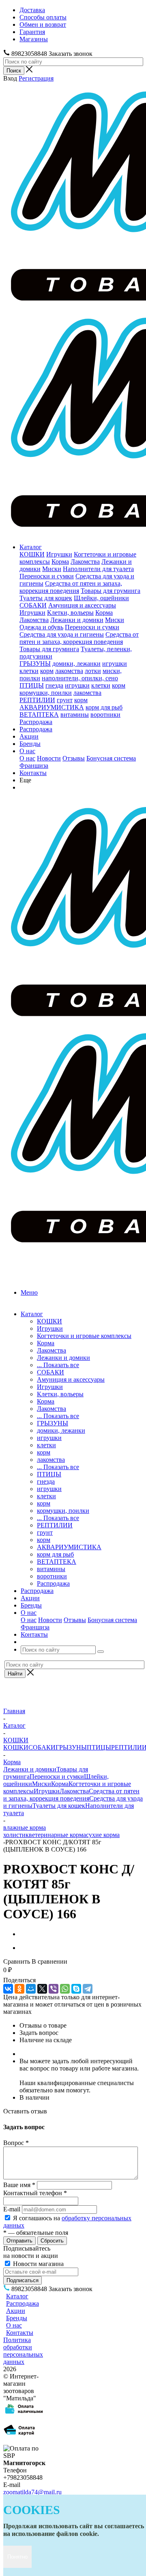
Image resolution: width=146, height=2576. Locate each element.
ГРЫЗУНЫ (35, 664)
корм (47, 671)
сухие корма (103, 1835)
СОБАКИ (33, 605)
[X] (42, 1989)
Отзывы (74, 758)
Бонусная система (111, 758)
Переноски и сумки (47, 576)
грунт (65, 700)
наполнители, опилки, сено (80, 678)
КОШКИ (32, 554)
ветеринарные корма (57, 1835)
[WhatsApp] (65, 1989)
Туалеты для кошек (46, 598)
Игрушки (59, 554)
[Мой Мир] (31, 1989)
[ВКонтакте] (8, 1989)
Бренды (30, 744)
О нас (27, 751)
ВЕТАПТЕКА (39, 715)
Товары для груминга (111, 591)
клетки (29, 671)
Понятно (17, 2557)
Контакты (33, 773)
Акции (29, 736)
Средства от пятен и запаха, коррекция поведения (71, 587)
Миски (52, 569)
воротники (105, 715)
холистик (16, 1835)
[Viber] (54, 1989)
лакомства (69, 671)
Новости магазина (38, 2264)
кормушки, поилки (46, 693)
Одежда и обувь (41, 627)
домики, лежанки (76, 664)
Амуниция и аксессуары (82, 605)
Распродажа (36, 722)
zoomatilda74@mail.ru (32, 2492)
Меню (29, 1292)
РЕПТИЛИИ (37, 700)
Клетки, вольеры (70, 613)
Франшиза (34, 766)
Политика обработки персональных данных (23, 2351)
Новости (49, 758)
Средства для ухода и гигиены (62, 634)
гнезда (54, 685)
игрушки (115, 664)
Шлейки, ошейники (101, 598)
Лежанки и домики (77, 620)
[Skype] (76, 1989)
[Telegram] (88, 1989)
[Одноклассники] (19, 1989)
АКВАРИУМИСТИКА (52, 707)
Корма (60, 562)
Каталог (31, 547)
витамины (75, 715)
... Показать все (58, 1365)
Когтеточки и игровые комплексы (84, 1336)
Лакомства (85, 562)
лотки (93, 671)
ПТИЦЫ (32, 685)
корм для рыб (104, 707)
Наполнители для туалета (98, 569)
